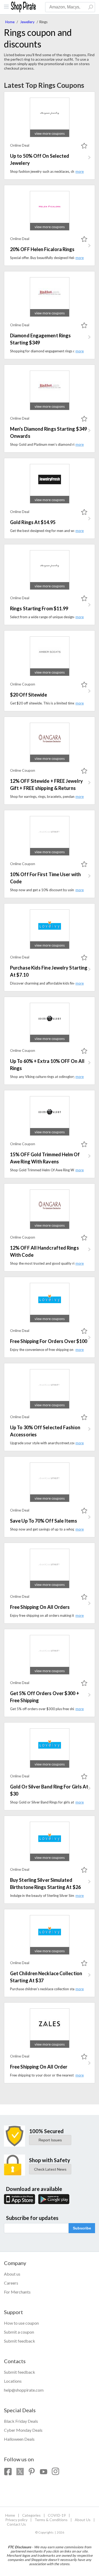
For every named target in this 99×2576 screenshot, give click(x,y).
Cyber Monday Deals (23, 2430)
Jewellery (27, 22)
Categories (31, 2515)
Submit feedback (20, 2341)
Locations (13, 2381)
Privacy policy (16, 2520)
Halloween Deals (19, 2439)
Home (10, 22)
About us (12, 2274)
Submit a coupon (19, 2332)
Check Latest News (50, 2169)
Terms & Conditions (51, 2520)
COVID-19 (57, 2515)
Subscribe (82, 2228)
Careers (11, 2283)
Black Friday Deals (21, 2421)
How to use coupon (21, 2323)
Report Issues (50, 2140)
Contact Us (16, 2524)
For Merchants (17, 2292)
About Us (83, 2520)
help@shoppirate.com (24, 2390)
